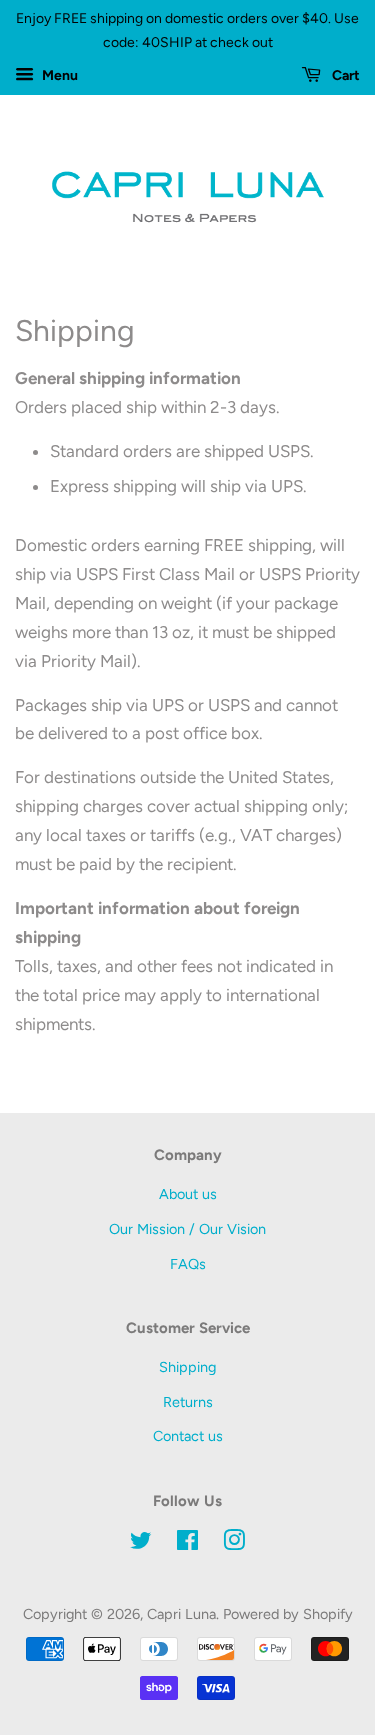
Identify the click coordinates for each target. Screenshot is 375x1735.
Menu (58, 75)
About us (188, 1194)
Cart (344, 75)
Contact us (188, 1436)
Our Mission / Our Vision (187, 1229)
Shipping (187, 1367)
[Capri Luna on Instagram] (234, 1544)
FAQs (188, 1264)
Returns (188, 1402)
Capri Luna (181, 1614)
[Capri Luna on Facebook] (187, 1544)
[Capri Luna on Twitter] (141, 1544)
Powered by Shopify (288, 1614)
